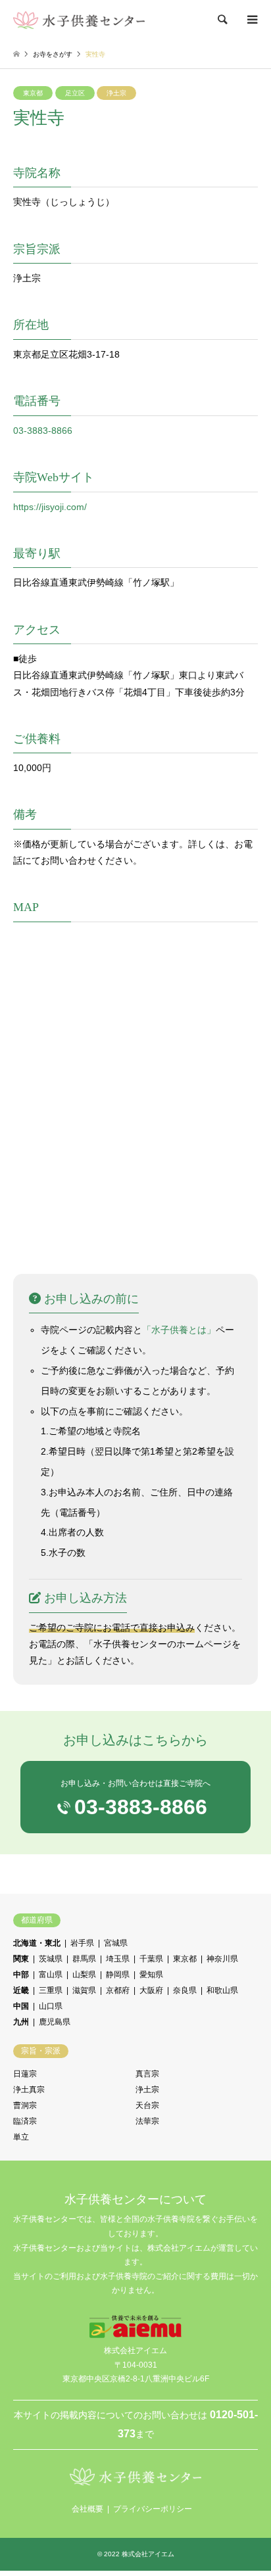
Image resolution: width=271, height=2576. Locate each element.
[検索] (222, 20)
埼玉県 (118, 1959)
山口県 (51, 2006)
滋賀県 (84, 1990)
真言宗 (147, 2074)
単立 (21, 2137)
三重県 (51, 1990)
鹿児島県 (55, 2022)
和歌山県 (222, 1990)
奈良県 (185, 1990)
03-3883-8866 (43, 431)
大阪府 (151, 1990)
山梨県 (84, 1975)
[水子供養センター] (79, 20)
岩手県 (82, 1943)
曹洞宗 (25, 2105)
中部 (21, 1975)
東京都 (33, 93)
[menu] (251, 20)
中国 (21, 2006)
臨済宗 (25, 2121)
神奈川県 (222, 1959)
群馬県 (84, 1959)
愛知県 (151, 1975)
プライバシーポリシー (153, 2509)
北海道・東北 (37, 1943)
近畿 (21, 1990)
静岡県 (118, 1975)
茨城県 (51, 1959)
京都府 (118, 1990)
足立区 (75, 93)
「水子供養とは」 (179, 1330)
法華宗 (147, 2121)
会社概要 (87, 2509)
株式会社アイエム (148, 2554)
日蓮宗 (25, 2074)
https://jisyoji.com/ (50, 507)
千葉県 (151, 1959)
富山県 (51, 1975)
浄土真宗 (29, 2090)
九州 (21, 2022)
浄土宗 (116, 93)
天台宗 (147, 2105)
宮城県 (116, 1943)
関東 (21, 1959)
